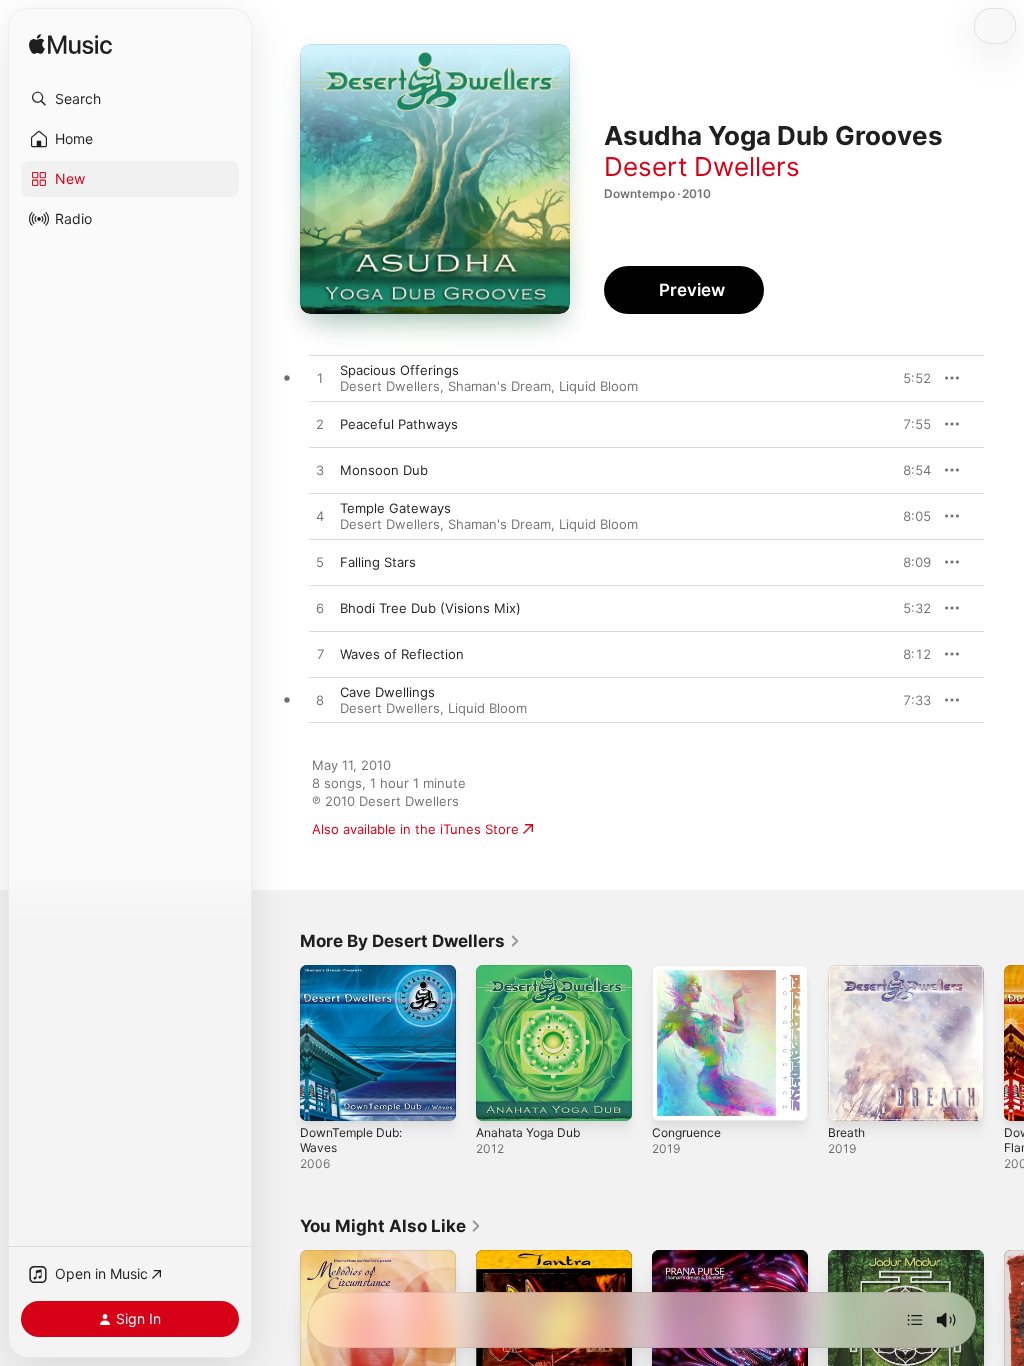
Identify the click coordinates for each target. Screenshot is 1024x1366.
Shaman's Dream (499, 386)
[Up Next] (915, 1320)
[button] (130, 99)
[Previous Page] (280, 1043)
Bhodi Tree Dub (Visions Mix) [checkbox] (430, 608)
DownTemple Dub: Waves (351, 1140)
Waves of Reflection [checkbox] (402, 654)
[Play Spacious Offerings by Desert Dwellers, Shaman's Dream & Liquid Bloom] (320, 379)
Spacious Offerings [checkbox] (399, 370)
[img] (70, 45)
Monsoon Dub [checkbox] (384, 470)
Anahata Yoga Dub (528, 1132)
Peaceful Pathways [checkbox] (399, 424)
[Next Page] (1004, 1043)
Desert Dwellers (702, 166)
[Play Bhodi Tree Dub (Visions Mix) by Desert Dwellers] (320, 609)
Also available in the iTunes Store (415, 829)
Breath (846, 1132)
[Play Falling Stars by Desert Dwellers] (320, 563)
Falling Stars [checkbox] (378, 562)
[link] (410, 941)
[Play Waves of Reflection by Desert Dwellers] (320, 655)
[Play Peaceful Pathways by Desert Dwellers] (320, 425)
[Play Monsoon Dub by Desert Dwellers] (320, 471)
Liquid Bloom (598, 386)
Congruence (686, 1132)
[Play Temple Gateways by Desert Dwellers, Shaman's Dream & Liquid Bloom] (320, 517)
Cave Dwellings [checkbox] (387, 692)
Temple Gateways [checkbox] (395, 508)
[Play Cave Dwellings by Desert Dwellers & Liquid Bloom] (320, 701)
